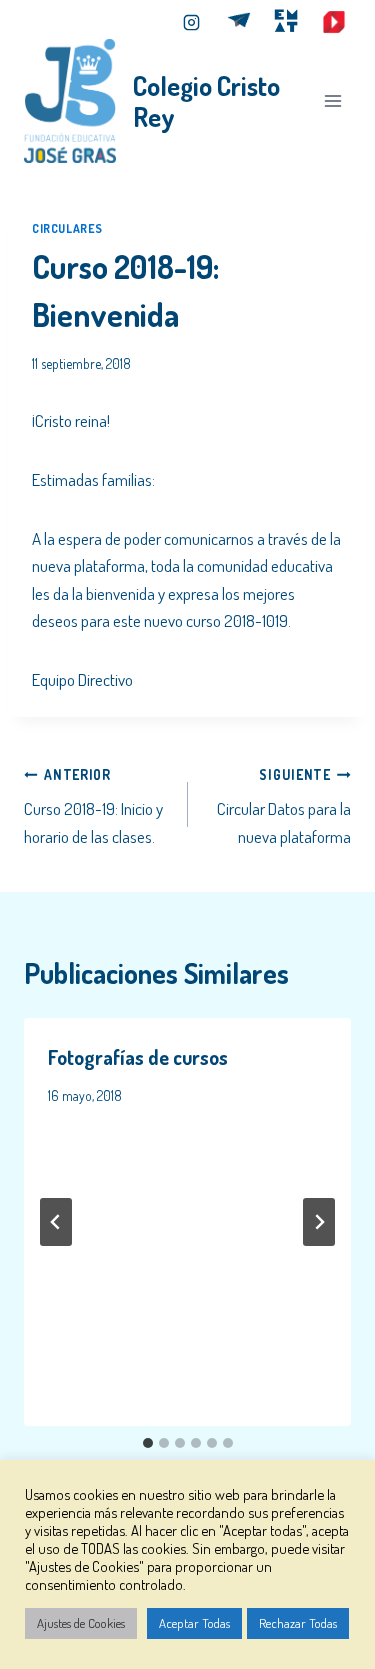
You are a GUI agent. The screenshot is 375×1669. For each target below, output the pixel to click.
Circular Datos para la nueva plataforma (284, 806)
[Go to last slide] (56, 1222)
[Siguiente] (319, 1222)
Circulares (67, 228)
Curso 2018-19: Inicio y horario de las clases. (93, 806)
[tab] (148, 1443)
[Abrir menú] (332, 100)
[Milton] (239, 22)
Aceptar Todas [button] (194, 1623)
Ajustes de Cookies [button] (81, 1623)
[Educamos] (334, 22)
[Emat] (286, 22)
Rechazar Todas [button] (298, 1623)
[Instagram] (191, 22)
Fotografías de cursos (138, 1057)
